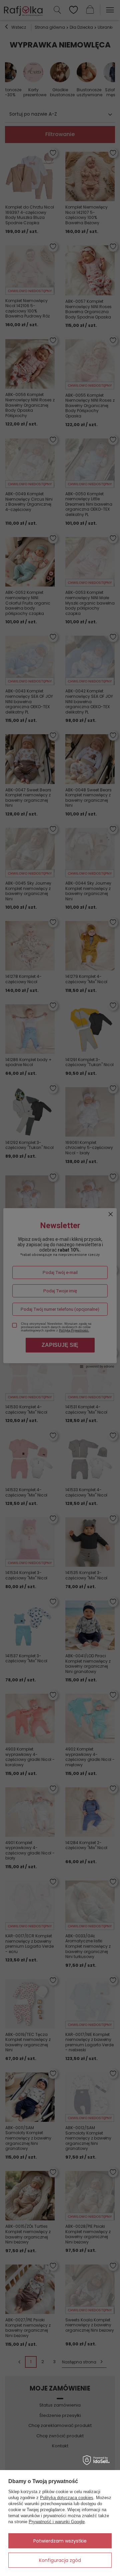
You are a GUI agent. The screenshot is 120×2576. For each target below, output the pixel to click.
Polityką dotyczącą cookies (67, 2498)
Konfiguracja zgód (60, 2560)
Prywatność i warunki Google (57, 2522)
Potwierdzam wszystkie (60, 2541)
